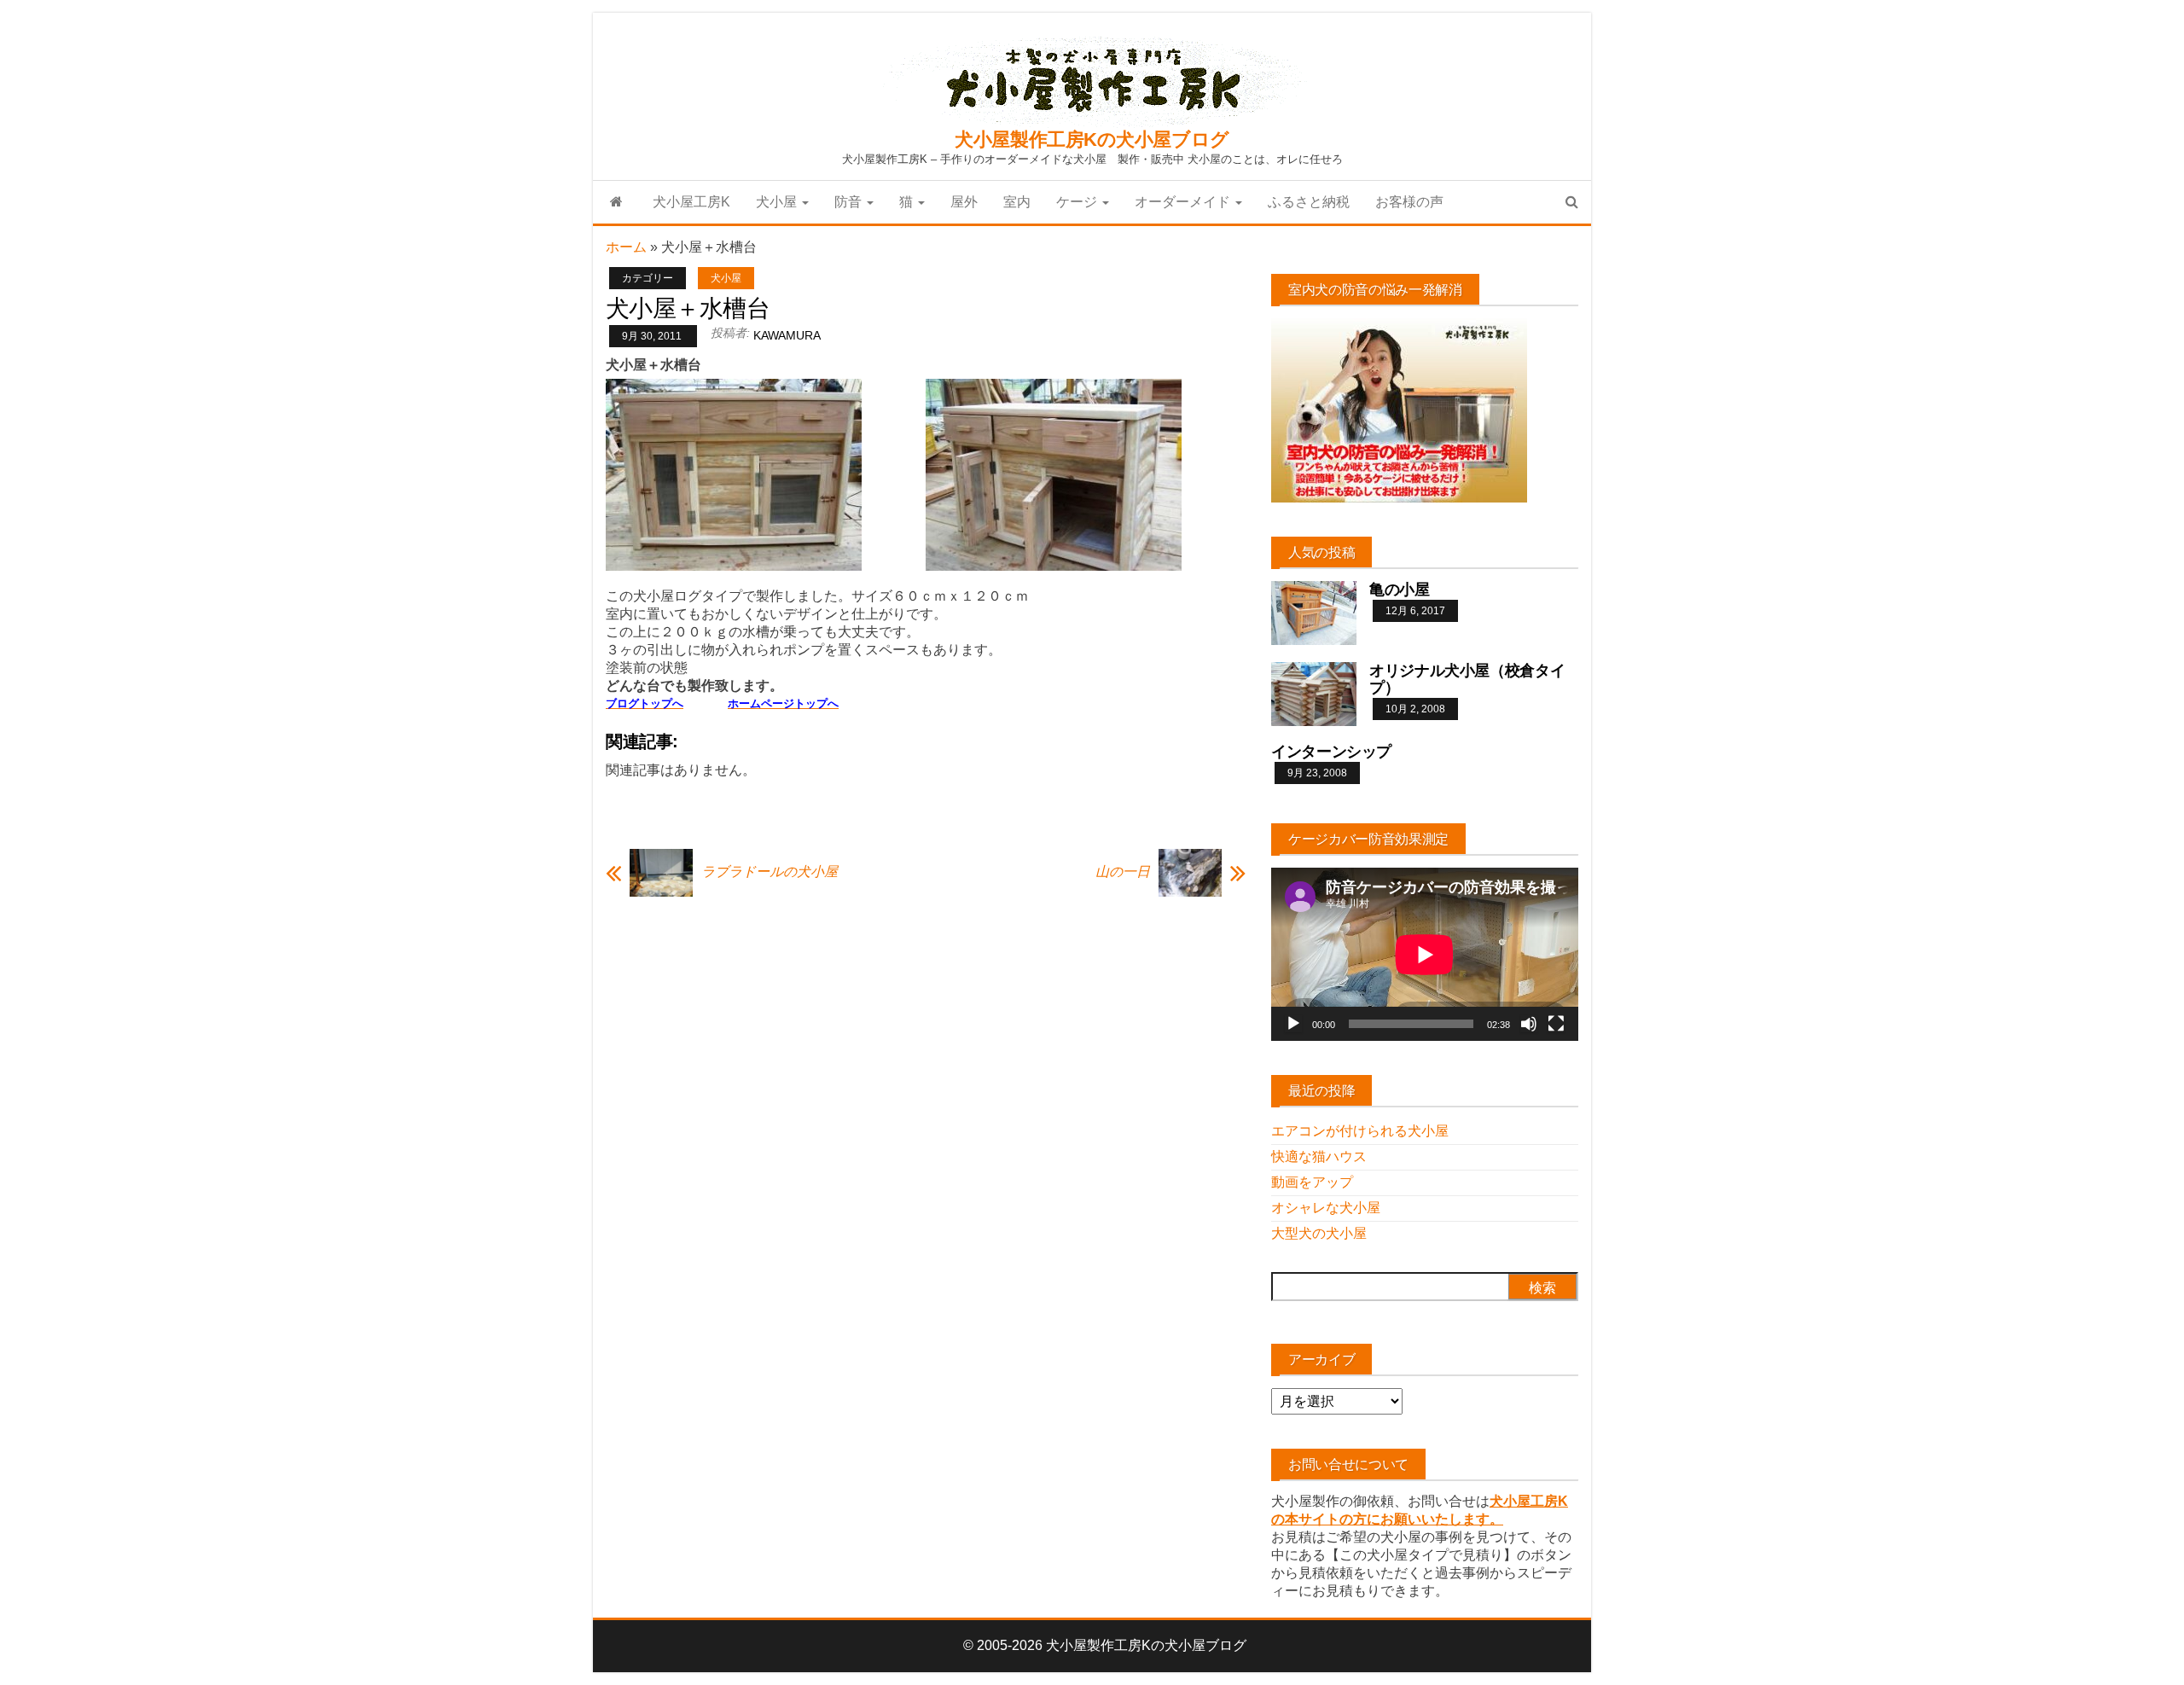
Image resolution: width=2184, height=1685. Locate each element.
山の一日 (1123, 872)
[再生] (1293, 1024)
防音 (850, 202)
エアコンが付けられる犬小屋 (1360, 1131)
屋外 (964, 202)
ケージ (1078, 202)
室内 (1017, 202)
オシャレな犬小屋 (1326, 1208)
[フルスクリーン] (1556, 1024)
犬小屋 (778, 202)
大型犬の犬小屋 (1319, 1233)
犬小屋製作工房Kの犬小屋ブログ (1092, 139)
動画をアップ (1312, 1182)
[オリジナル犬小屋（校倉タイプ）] (1314, 693)
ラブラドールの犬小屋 (770, 872)
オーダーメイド (1184, 202)
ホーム (626, 247)
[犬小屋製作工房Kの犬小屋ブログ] (616, 202)
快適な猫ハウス (1319, 1156)
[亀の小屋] (1314, 612)
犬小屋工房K (691, 202)
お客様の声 (1409, 202)
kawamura (787, 335)
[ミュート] (1529, 1024)
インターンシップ (1331, 752)
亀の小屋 (1400, 590)
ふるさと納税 (1309, 202)
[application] (1425, 954)
